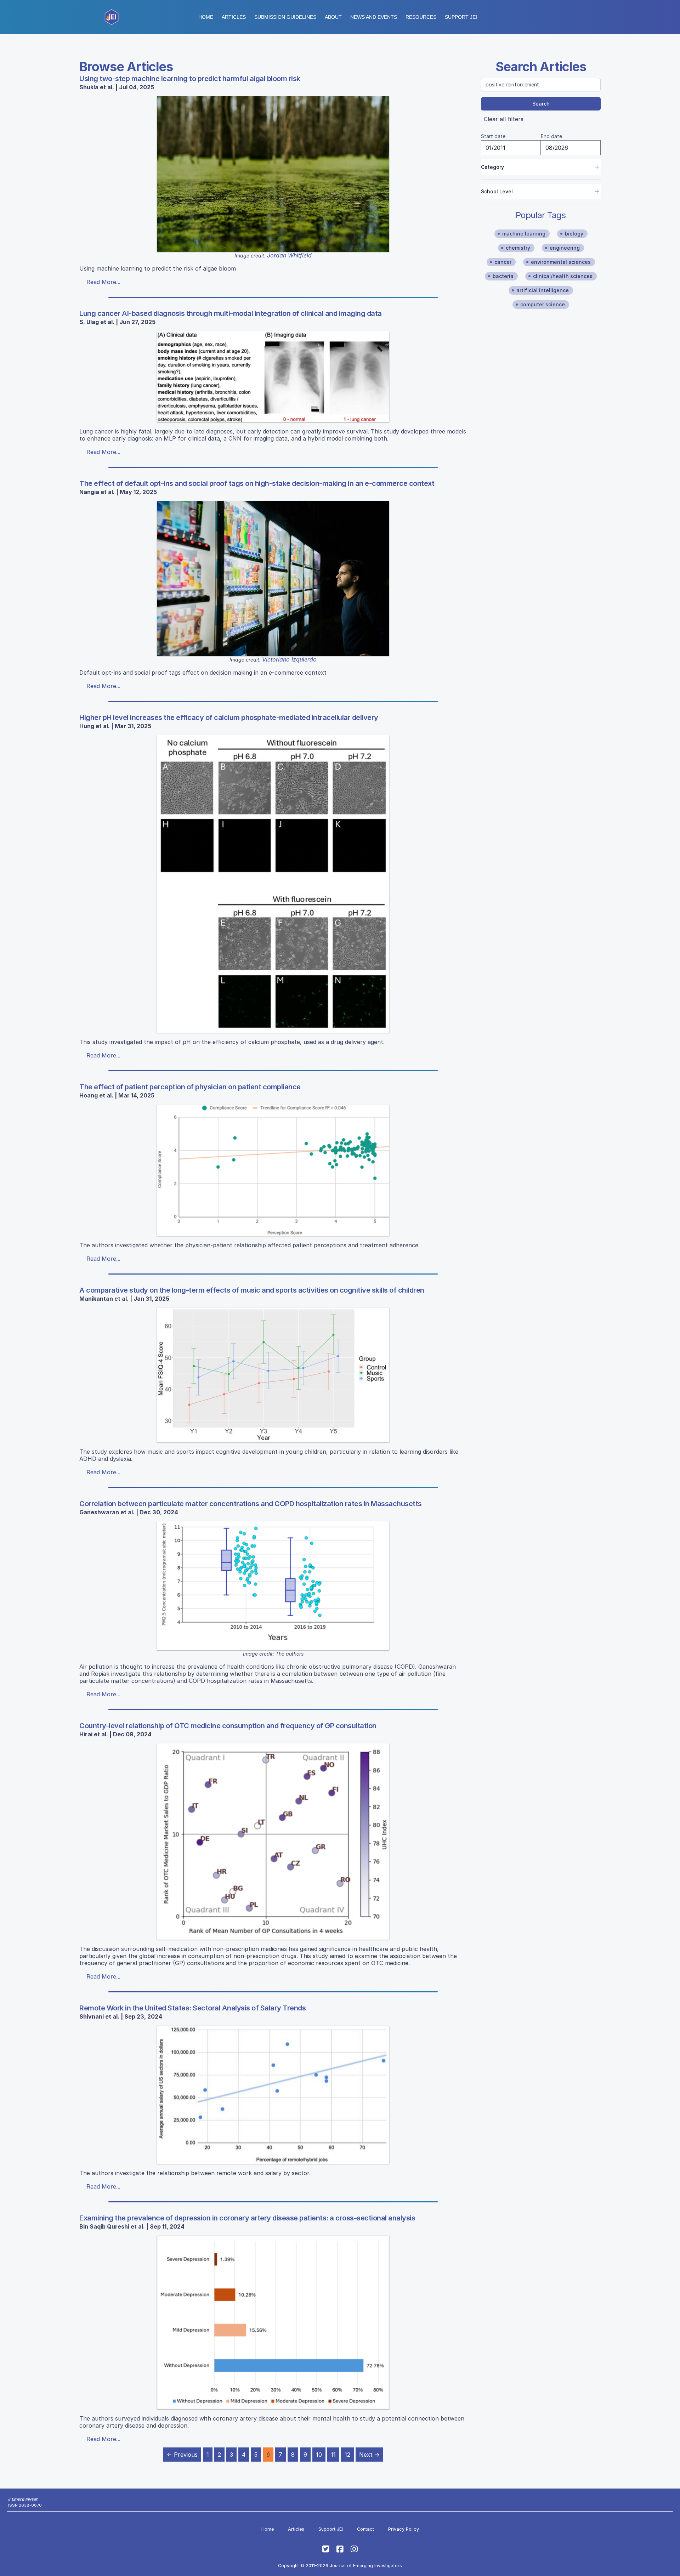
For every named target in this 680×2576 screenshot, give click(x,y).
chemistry (518, 248)
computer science (543, 304)
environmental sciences (561, 262)
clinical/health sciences (563, 276)
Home (206, 17)
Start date (493, 136)
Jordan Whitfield (289, 255)
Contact (365, 2529)
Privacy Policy (404, 2529)
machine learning (524, 234)
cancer (503, 262)
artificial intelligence (543, 290)
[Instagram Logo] (354, 2549)
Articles (234, 17)
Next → (369, 2455)
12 (347, 2455)
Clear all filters (504, 119)
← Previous (182, 2455)
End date (551, 136)
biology (574, 234)
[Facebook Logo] (340, 2549)
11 (333, 2455)
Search (541, 104)
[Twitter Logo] (326, 2549)
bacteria (503, 276)
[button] (285, 17)
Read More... (103, 282)
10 (319, 2455)
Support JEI (331, 2529)
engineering (565, 248)
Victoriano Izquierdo (289, 659)
